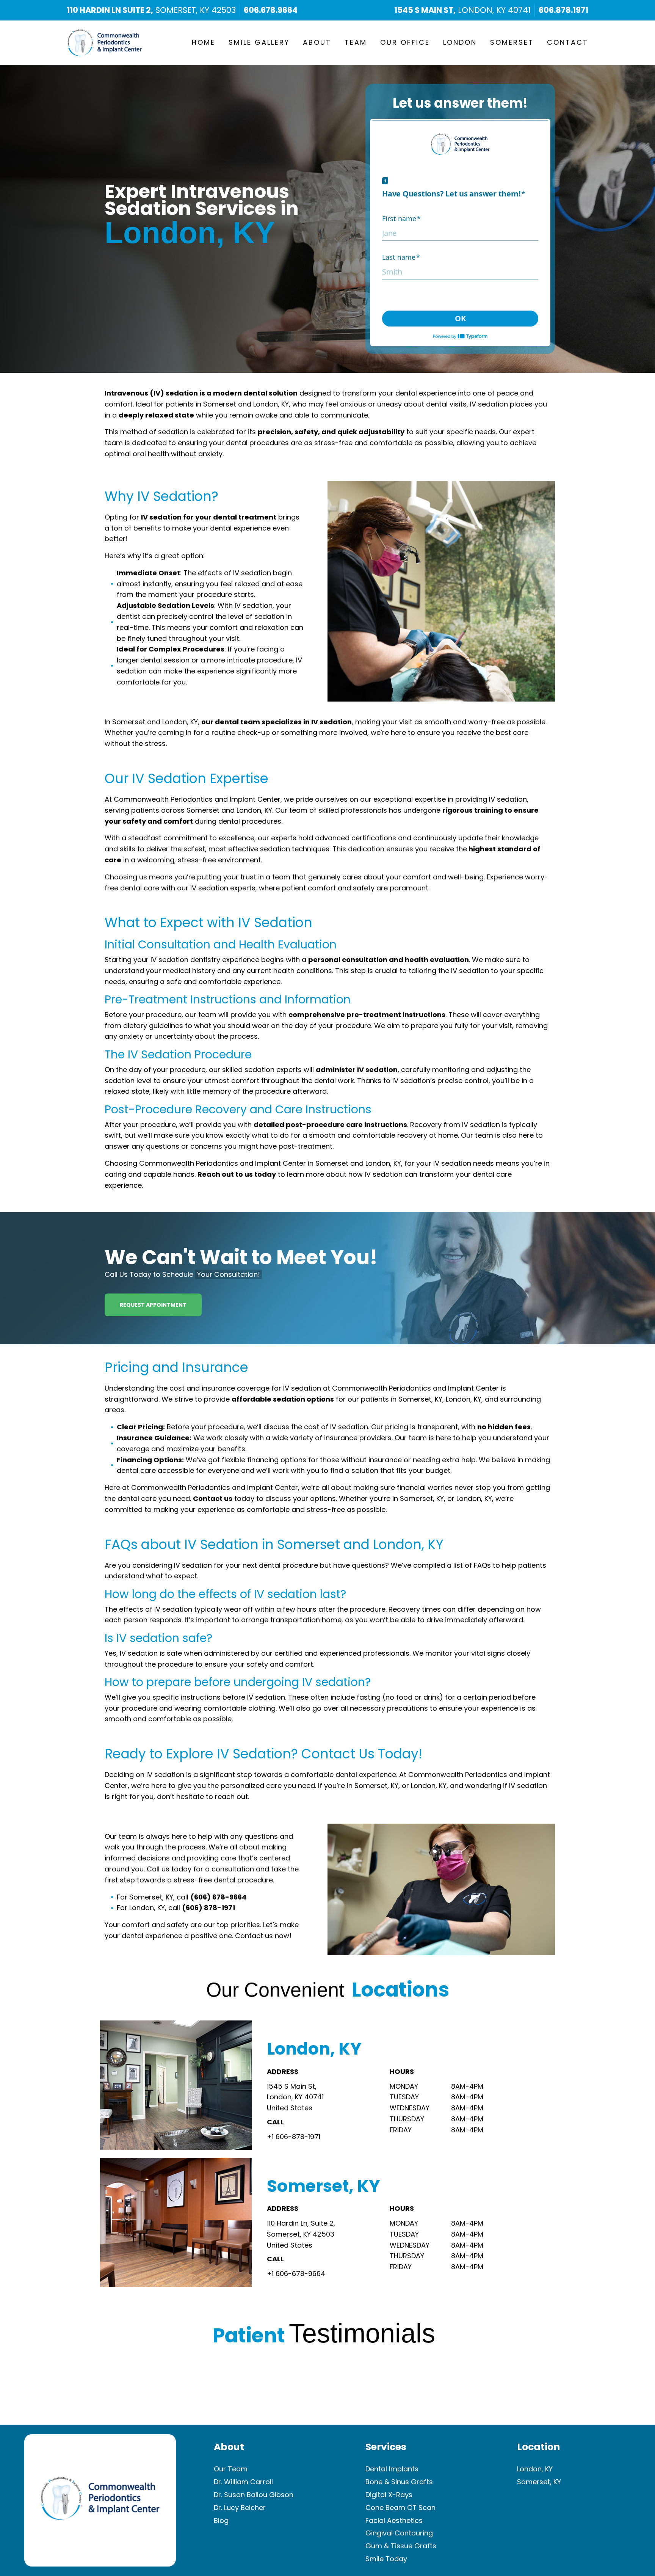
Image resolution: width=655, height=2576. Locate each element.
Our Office (405, 42)
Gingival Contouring (399, 2533)
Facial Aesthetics (394, 2520)
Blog (221, 2520)
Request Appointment (153, 1305)
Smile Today (386, 2559)
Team (356, 42)
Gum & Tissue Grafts (401, 2546)
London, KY (535, 2469)
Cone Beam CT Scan (400, 2508)
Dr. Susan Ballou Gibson (254, 2495)
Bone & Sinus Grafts (399, 2482)
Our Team (231, 2469)
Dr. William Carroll (243, 2482)
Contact (568, 42)
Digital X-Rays (389, 2495)
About (317, 42)
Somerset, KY (539, 2482)
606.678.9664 (271, 10)
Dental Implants (392, 2469)
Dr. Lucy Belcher (240, 2508)
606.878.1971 (563, 10)
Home (204, 42)
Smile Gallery (259, 42)
